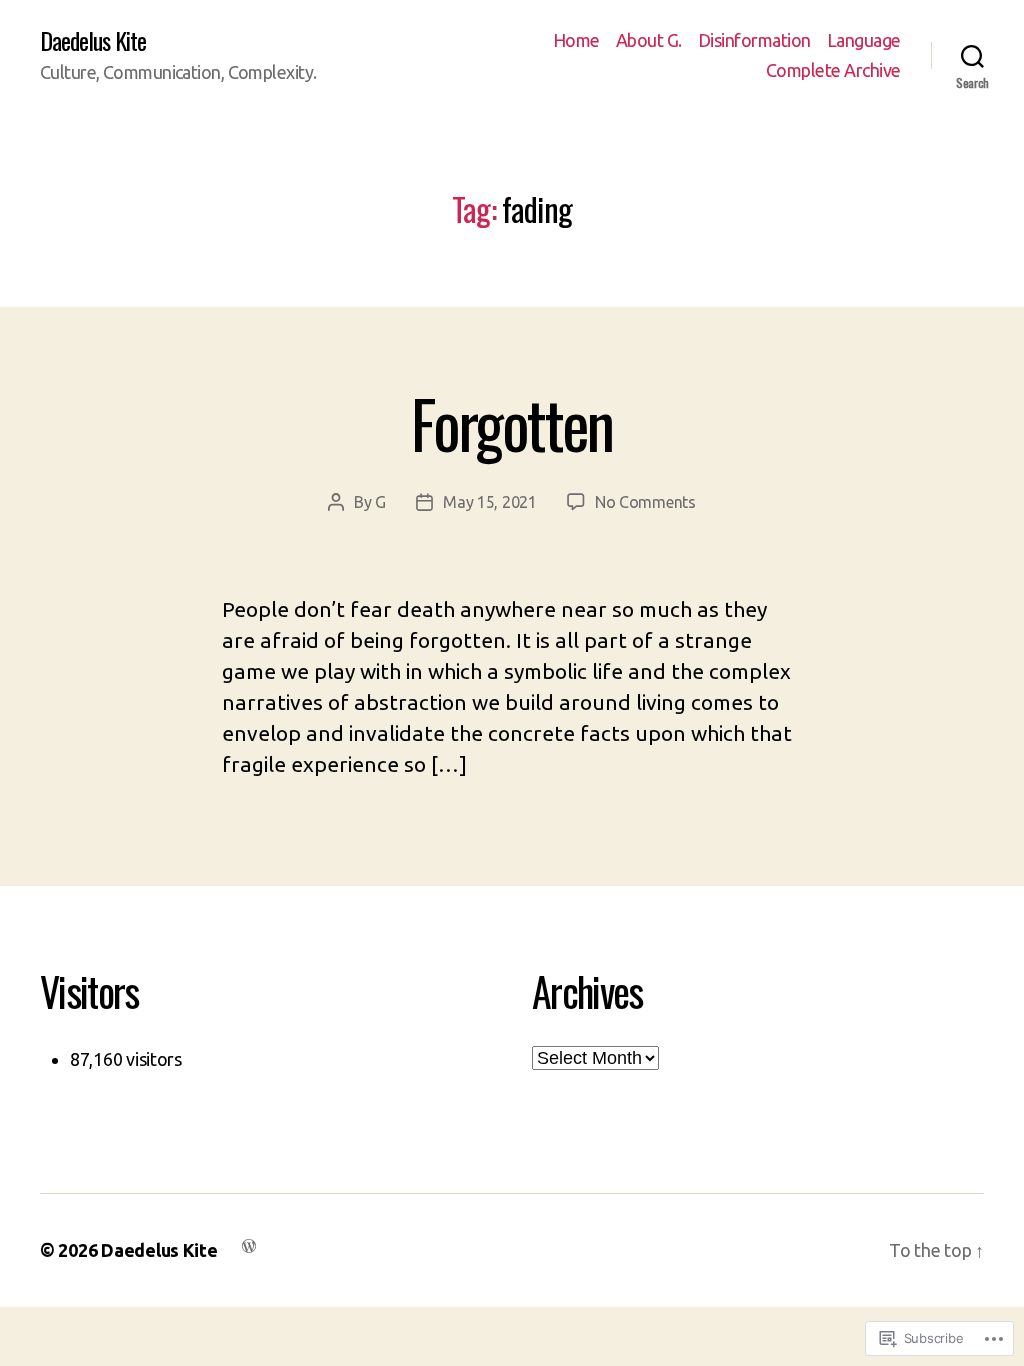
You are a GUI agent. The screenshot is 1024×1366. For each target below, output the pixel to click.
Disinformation (754, 40)
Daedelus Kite (93, 40)
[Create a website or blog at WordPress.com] (249, 1244)
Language (864, 40)
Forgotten (511, 423)
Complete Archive (833, 70)
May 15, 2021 (490, 502)
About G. (649, 40)
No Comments (645, 502)
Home (576, 40)
